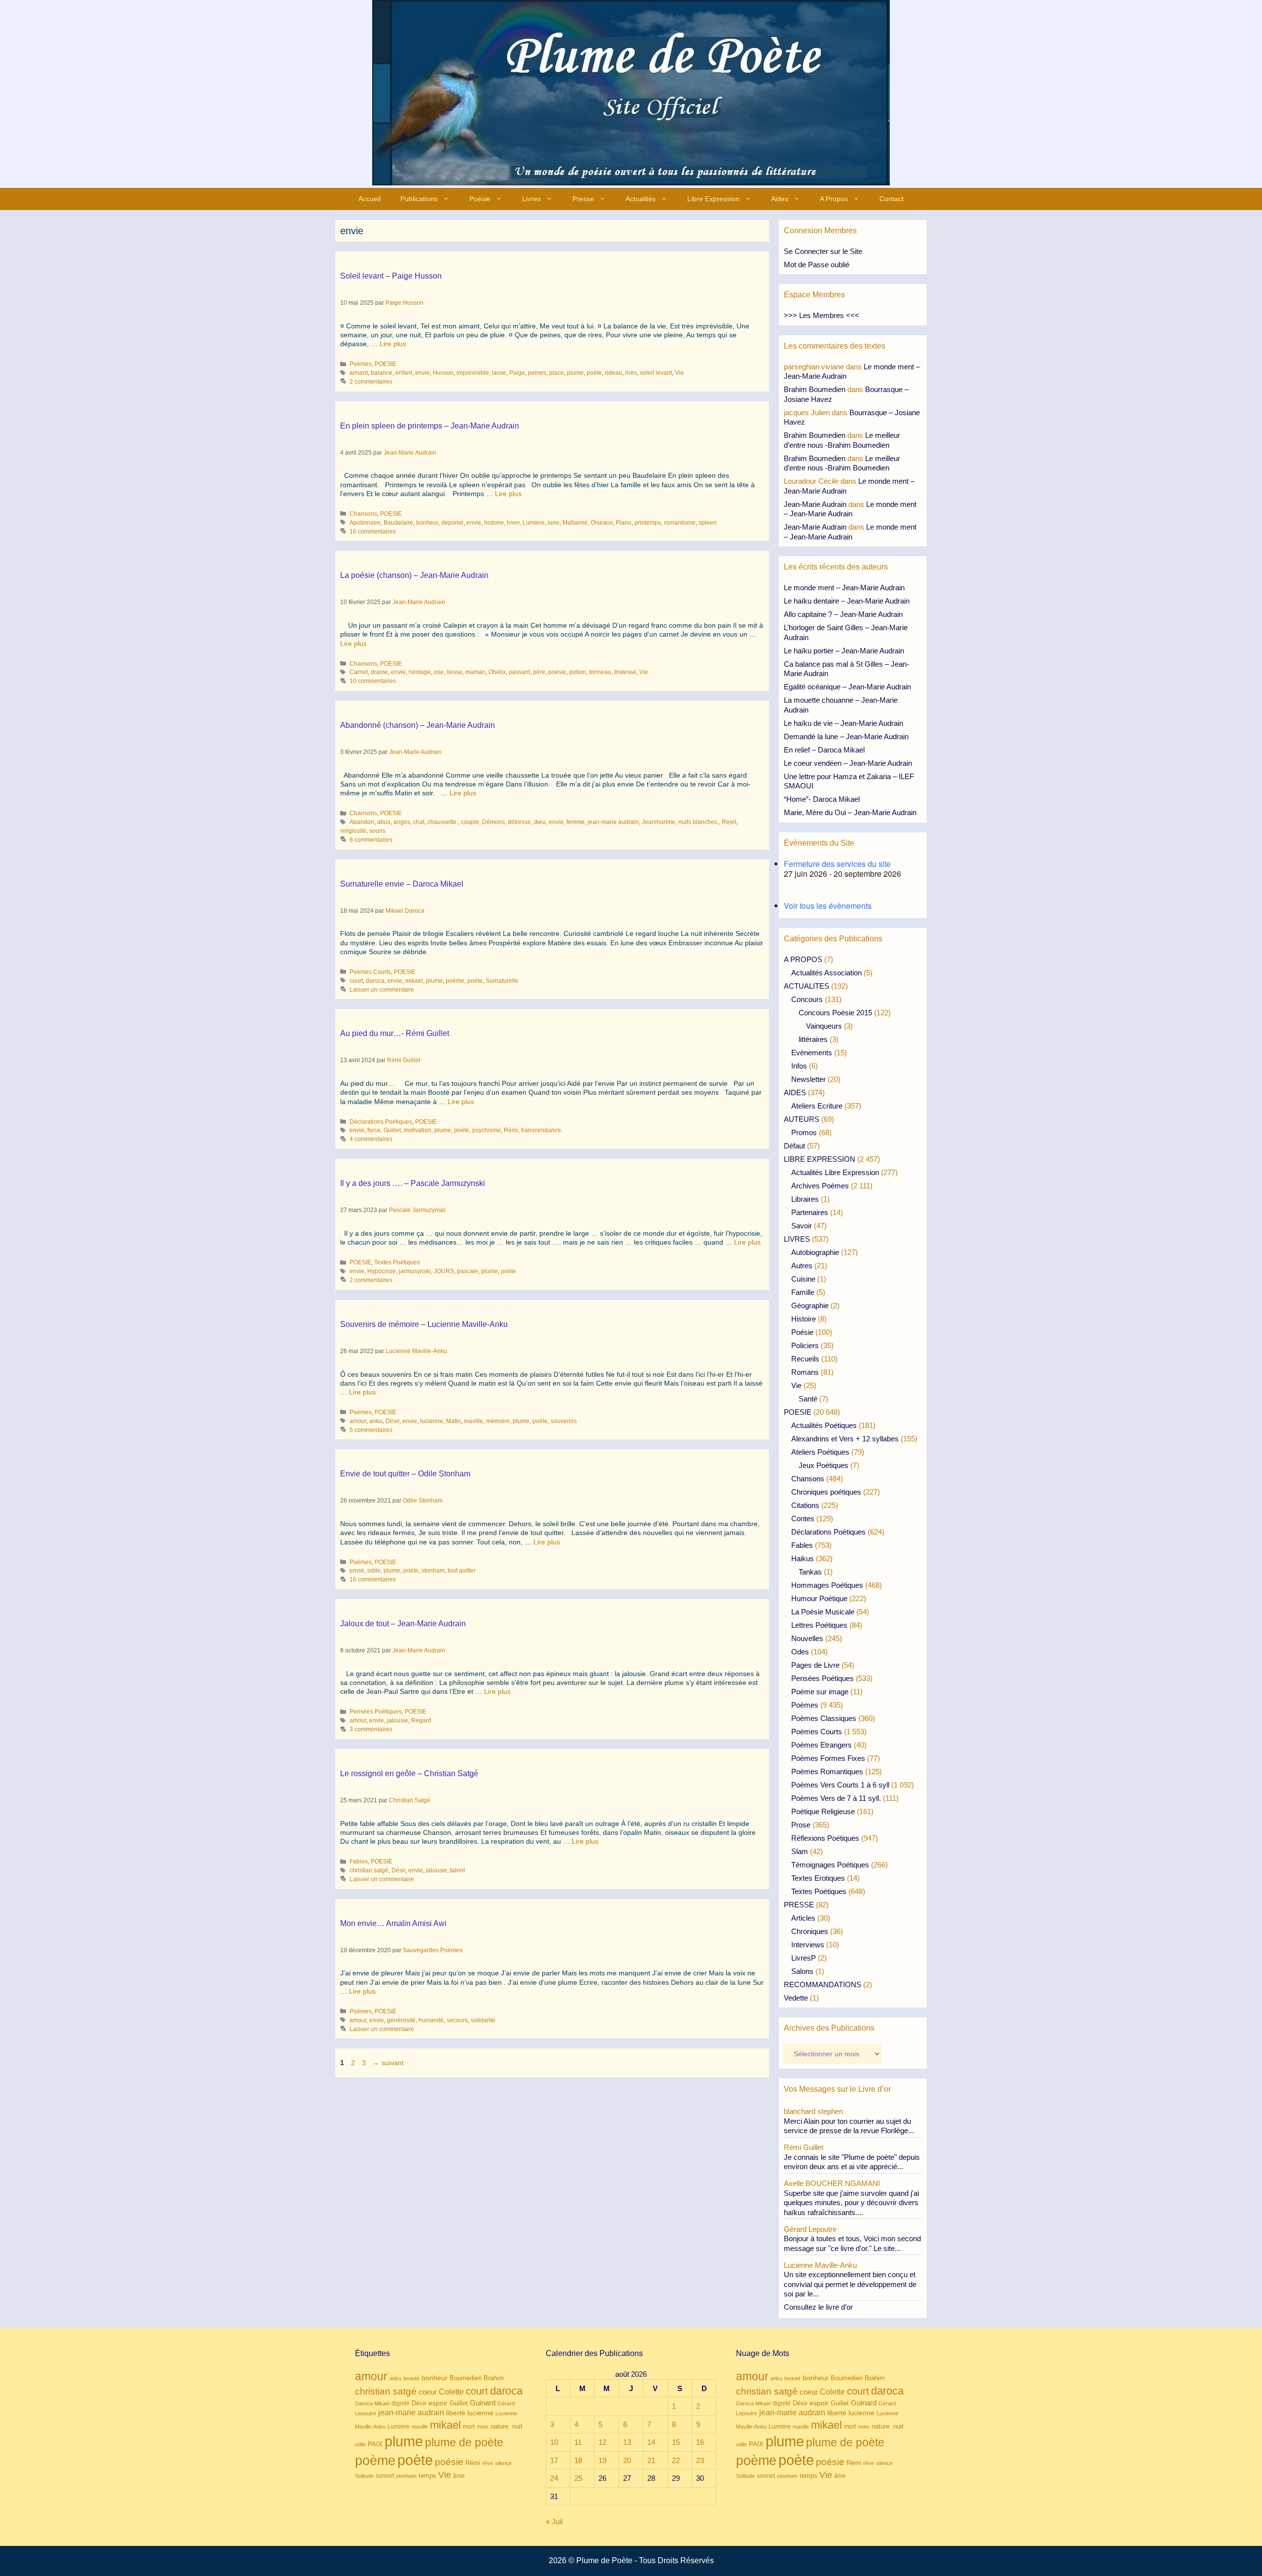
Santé (808, 1399)
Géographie (810, 1306)
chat (419, 822)
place (557, 373)
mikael (414, 981)
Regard (421, 1720)
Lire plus (393, 344)
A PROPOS (803, 959)
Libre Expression (713, 199)
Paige (517, 373)
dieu (540, 822)
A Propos (834, 199)
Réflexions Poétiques (825, 1838)
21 (651, 2460)
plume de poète (464, 2442)
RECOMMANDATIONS (823, 1985)
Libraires (805, 1199)
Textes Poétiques (397, 1262)
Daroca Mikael (372, 2403)
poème (455, 981)
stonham (433, 1571)
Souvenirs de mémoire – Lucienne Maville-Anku (424, 1324)
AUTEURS (802, 1119)
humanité (431, 2020)
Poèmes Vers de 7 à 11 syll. (836, 1798)
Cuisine (803, 1279)
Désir (392, 1421)
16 (700, 2442)
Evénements (812, 1053)
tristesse (625, 672)
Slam (800, 1851)
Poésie (480, 199)
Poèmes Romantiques (827, 1771)
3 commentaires (371, 1729)
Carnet (359, 672)
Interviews (808, 1945)
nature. (500, 2427)
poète (594, 373)
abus (384, 822)
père (539, 672)
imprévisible (473, 373)
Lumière (534, 523)
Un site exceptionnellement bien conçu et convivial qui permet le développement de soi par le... (850, 2284)
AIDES (795, 1092)
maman (475, 672)
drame (379, 672)
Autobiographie (815, 1252)
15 (676, 2442)
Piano (624, 523)
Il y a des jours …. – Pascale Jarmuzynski (413, 1183)
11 (578, 2442)
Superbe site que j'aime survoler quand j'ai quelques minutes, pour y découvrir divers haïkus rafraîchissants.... (851, 2203)
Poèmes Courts (370, 972)
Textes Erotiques (818, 1878)
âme (459, 2476)
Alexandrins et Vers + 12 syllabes (845, 1439)
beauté (411, 2378)
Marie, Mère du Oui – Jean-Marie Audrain (850, 812)
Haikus (803, 1558)
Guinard (483, 2403)
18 (578, 2460)
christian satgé (369, 1870)
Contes (803, 1519)
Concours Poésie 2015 (835, 1013)
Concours (807, 999)
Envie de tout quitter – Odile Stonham (405, 1474)
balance (382, 373)
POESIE (386, 364)
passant (519, 672)
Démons (493, 822)
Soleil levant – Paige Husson (391, 276)
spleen (708, 523)
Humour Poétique (819, 1598)
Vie (679, 373)
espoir (438, 2403)
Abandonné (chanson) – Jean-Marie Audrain (418, 725)
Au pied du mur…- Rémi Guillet (395, 1033)
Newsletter (808, 1079)
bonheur (427, 523)
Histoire (804, 1319)
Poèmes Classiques (824, 1718)
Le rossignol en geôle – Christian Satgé (409, 1773)
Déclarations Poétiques (381, 1122)
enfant (404, 373)
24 (554, 2478)
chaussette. (443, 822)
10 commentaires (373, 681)
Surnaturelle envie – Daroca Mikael (402, 884)
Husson (443, 373)
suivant (388, 2063)
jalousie (398, 1720)
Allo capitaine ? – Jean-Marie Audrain (843, 614)
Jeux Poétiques (824, 1465)
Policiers (805, 1345)
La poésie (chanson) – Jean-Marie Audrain (414, 575)
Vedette (796, 1998)
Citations (805, 1505)
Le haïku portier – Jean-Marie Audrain (844, 651)
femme (576, 822)
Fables (359, 1861)
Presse (583, 199)
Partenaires (810, 1212)
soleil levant (656, 373)
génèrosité (401, 2020)
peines (537, 373)
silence (503, 2463)
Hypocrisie (382, 1271)
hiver (513, 523)
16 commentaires (373, 532)
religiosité (353, 831)
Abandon (362, 822)
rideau (613, 373)
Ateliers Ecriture (817, 1106)
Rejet (729, 822)
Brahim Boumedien (815, 389)
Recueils (805, 1359)
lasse (499, 373)
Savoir (802, 1226)
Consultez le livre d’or (818, 2307)
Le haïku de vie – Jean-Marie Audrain (843, 723)
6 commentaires (371, 840)
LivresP (804, 1958)
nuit (517, 2426)
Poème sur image (820, 1692)
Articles (803, 1918)
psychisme (487, 1130)
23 (700, 2460)
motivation (418, 1130)
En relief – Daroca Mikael (824, 750)
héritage (420, 672)
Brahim (494, 2378)
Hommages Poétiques (827, 1585)
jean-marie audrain (613, 822)
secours (457, 2020)
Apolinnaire (365, 523)
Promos (804, 1132)
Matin (454, 1421)
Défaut (794, 1146)
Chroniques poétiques (826, 1492)
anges (402, 822)
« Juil (554, 2522)
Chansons (363, 514)
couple (470, 822)
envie (422, 373)
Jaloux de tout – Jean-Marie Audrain (403, 1624)
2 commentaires (371, 382)
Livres (531, 199)
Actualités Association (826, 973)
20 (627, 2460)
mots (483, 2427)
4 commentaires (371, 1139)
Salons (802, 1971)
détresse (519, 822)
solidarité (483, 2020)
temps (427, 2476)
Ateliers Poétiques (820, 1452)
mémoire (498, 1421)
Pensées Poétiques (376, 1712)
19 (602, 2460)
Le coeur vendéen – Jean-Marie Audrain (848, 763)
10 (554, 2442)
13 (627, 2442)
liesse (455, 672)
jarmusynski (415, 1271)
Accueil (369, 199)
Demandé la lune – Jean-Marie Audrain (846, 736)
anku (376, 1421)
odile (374, 1571)
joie (439, 672)
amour (358, 1421)
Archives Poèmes (820, 1186)
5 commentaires (371, 1430)
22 (676, 2460)
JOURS (444, 1271)
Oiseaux (602, 523)
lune (554, 523)
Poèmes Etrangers (822, 1745)
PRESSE (799, 1905)
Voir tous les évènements (828, 906)
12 (602, 2442)
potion (578, 672)
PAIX (375, 2444)
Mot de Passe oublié (817, 265)
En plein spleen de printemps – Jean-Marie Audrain (430, 426)
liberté (456, 2413)
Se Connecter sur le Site (823, 251)
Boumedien (466, 2378)
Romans (805, 1372)
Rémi (511, 1130)
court (356, 981)
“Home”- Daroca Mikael (822, 799)
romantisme (680, 523)
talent (457, 1870)
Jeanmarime (659, 822)
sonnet (385, 2476)
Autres (802, 1266)
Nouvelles (807, 1638)
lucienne (432, 1421)
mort (469, 2427)
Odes (800, 1652)
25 (578, 2478)
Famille (803, 1292)
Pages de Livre (815, 1665)
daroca (375, 981)
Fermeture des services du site (837, 864)
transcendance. (542, 1130)
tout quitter (462, 1571)
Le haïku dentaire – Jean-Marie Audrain (847, 601)
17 (554, 2460)
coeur (428, 2392)
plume (575, 373)
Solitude (364, 2476)
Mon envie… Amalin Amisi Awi (393, 1923)
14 (651, 2442)
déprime (452, 523)
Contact (892, 199)
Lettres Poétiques (819, 1625)
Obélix (497, 672)
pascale (468, 1271)
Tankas (810, 1572)
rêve (488, 2463)
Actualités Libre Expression (835, 1172)
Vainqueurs (824, 1026)
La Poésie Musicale (823, 1612)
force (374, 1130)
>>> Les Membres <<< (822, 315)
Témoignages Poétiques (830, 1865)
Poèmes (361, 364)
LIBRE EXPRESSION (820, 1159)
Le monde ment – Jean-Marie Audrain (844, 588)
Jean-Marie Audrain (815, 504)
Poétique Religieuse (823, 1811)
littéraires (813, 1039)
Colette (451, 2392)
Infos (799, 1066)
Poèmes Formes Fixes (828, 1758)
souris (377, 831)
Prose (801, 1825)
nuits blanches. (699, 822)
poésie (557, 672)
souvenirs (564, 1421)
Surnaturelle (502, 981)
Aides (780, 199)
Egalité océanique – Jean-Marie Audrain (847, 687)
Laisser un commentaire (382, 990)
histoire (494, 523)
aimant (359, 373)
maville (473, 1421)
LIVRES (797, 1239)
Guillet (392, 1130)
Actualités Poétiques (824, 1425)
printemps (648, 523)
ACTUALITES (806, 986)
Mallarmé (575, 523)
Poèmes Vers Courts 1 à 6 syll (840, 1785)
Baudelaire (398, 523)
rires (631, 373)
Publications (419, 199)
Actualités (641, 199)
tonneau (600, 672)
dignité (401, 2403)
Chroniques (810, 1931)
